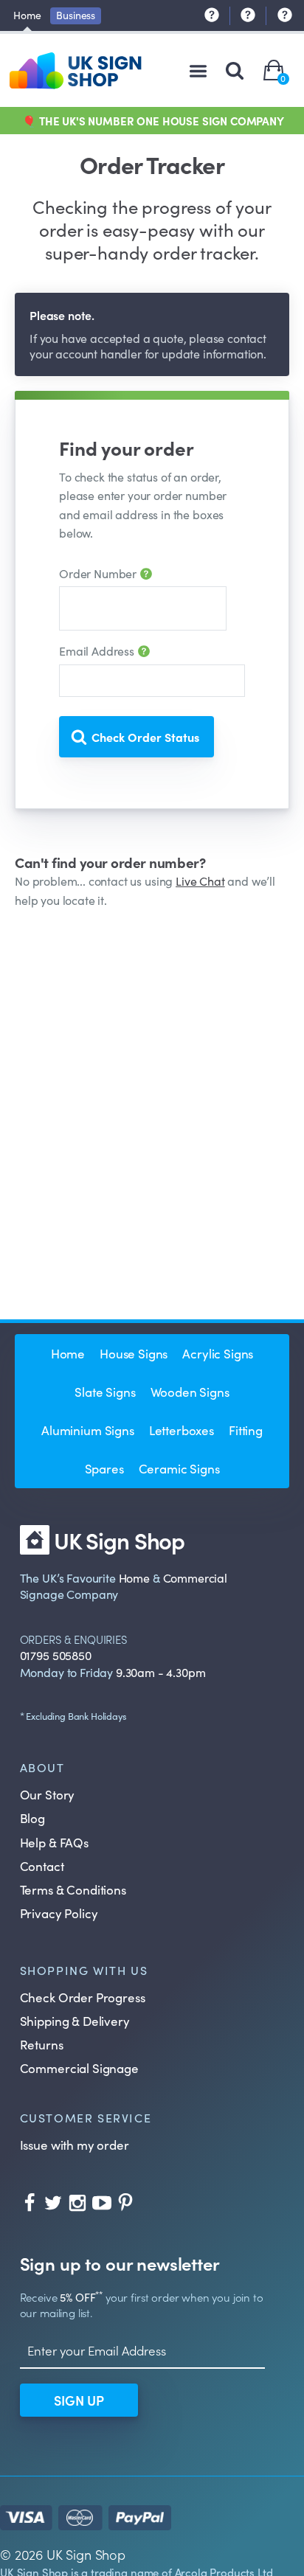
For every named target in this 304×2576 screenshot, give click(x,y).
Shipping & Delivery (75, 2021)
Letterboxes (182, 1430)
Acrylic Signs (218, 1353)
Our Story (48, 1794)
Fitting (246, 1430)
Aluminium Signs (88, 1430)
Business (76, 15)
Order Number (99, 573)
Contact (42, 1866)
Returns (42, 2044)
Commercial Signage (79, 2068)
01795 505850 (56, 1655)
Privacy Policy (59, 1913)
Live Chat (200, 881)
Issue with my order (75, 2145)
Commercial (195, 1577)
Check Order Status (145, 737)
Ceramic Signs (179, 1468)
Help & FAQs (54, 1842)
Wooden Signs (190, 1392)
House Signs (134, 1353)
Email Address (98, 650)
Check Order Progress (83, 1997)
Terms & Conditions (73, 1889)
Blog (32, 1818)
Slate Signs (105, 1392)
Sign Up (79, 2400)
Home (27, 15)
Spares (104, 1468)
